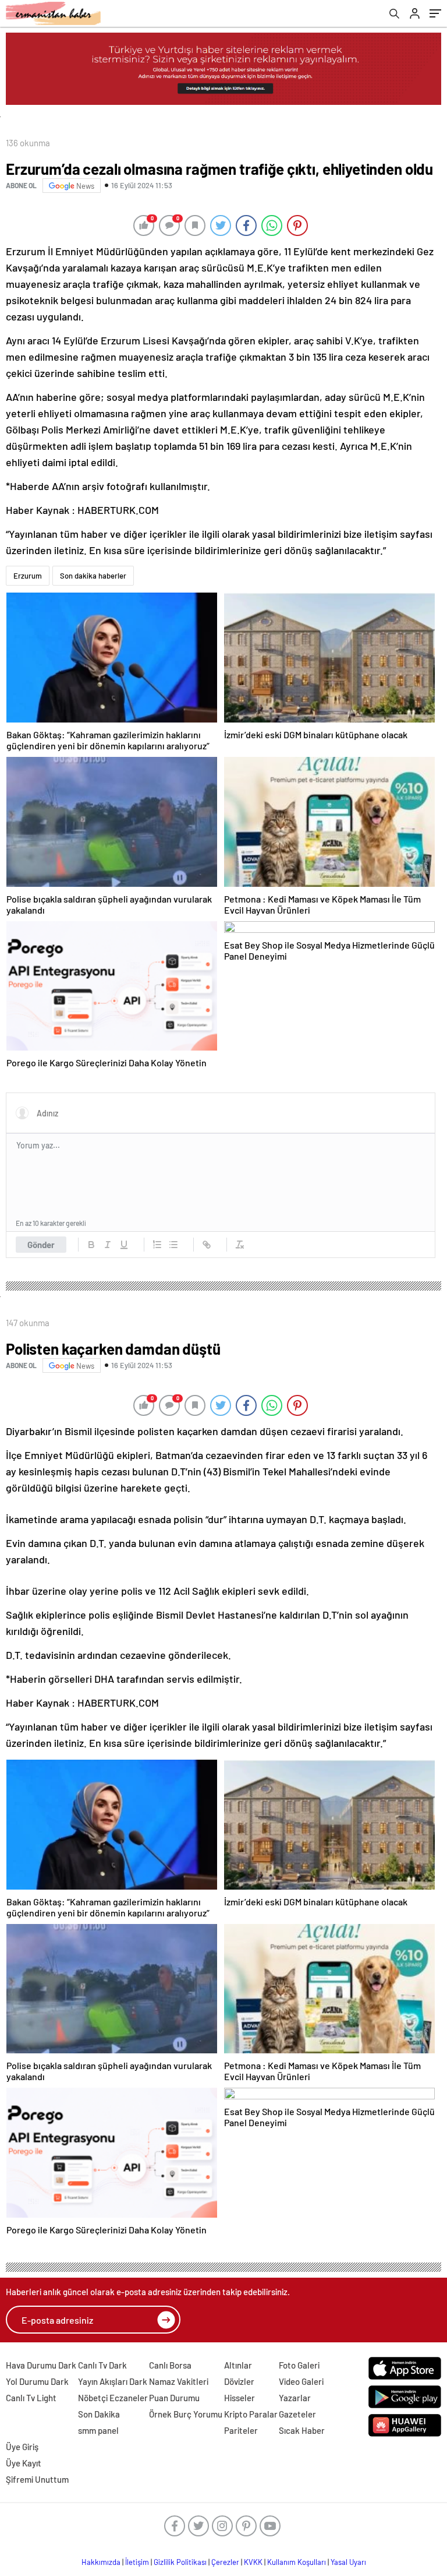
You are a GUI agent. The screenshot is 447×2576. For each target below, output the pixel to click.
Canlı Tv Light (31, 2398)
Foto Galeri (299, 2365)
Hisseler (240, 2398)
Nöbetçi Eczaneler (113, 2398)
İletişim (137, 2562)
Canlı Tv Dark (102, 2365)
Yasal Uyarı (348, 2562)
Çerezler (225, 2562)
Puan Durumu (174, 2398)
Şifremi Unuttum (37, 2479)
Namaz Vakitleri (179, 2381)
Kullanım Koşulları (297, 2562)
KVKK (253, 2562)
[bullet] (173, 1245)
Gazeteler (297, 2414)
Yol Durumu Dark (37, 2381)
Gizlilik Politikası (180, 2562)
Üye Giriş (22, 2447)
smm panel (98, 2430)
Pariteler (241, 2430)
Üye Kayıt (24, 2463)
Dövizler (239, 2381)
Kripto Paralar (251, 2414)
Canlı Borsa (170, 2365)
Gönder (41, 1245)
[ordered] (157, 1245)
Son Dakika (99, 2414)
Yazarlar (295, 2398)
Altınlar (238, 2365)
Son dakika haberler (93, 576)
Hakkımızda (101, 2562)
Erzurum (28, 576)
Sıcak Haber (302, 2430)
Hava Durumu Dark (41, 2365)
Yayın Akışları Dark (113, 2381)
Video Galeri (301, 2381)
